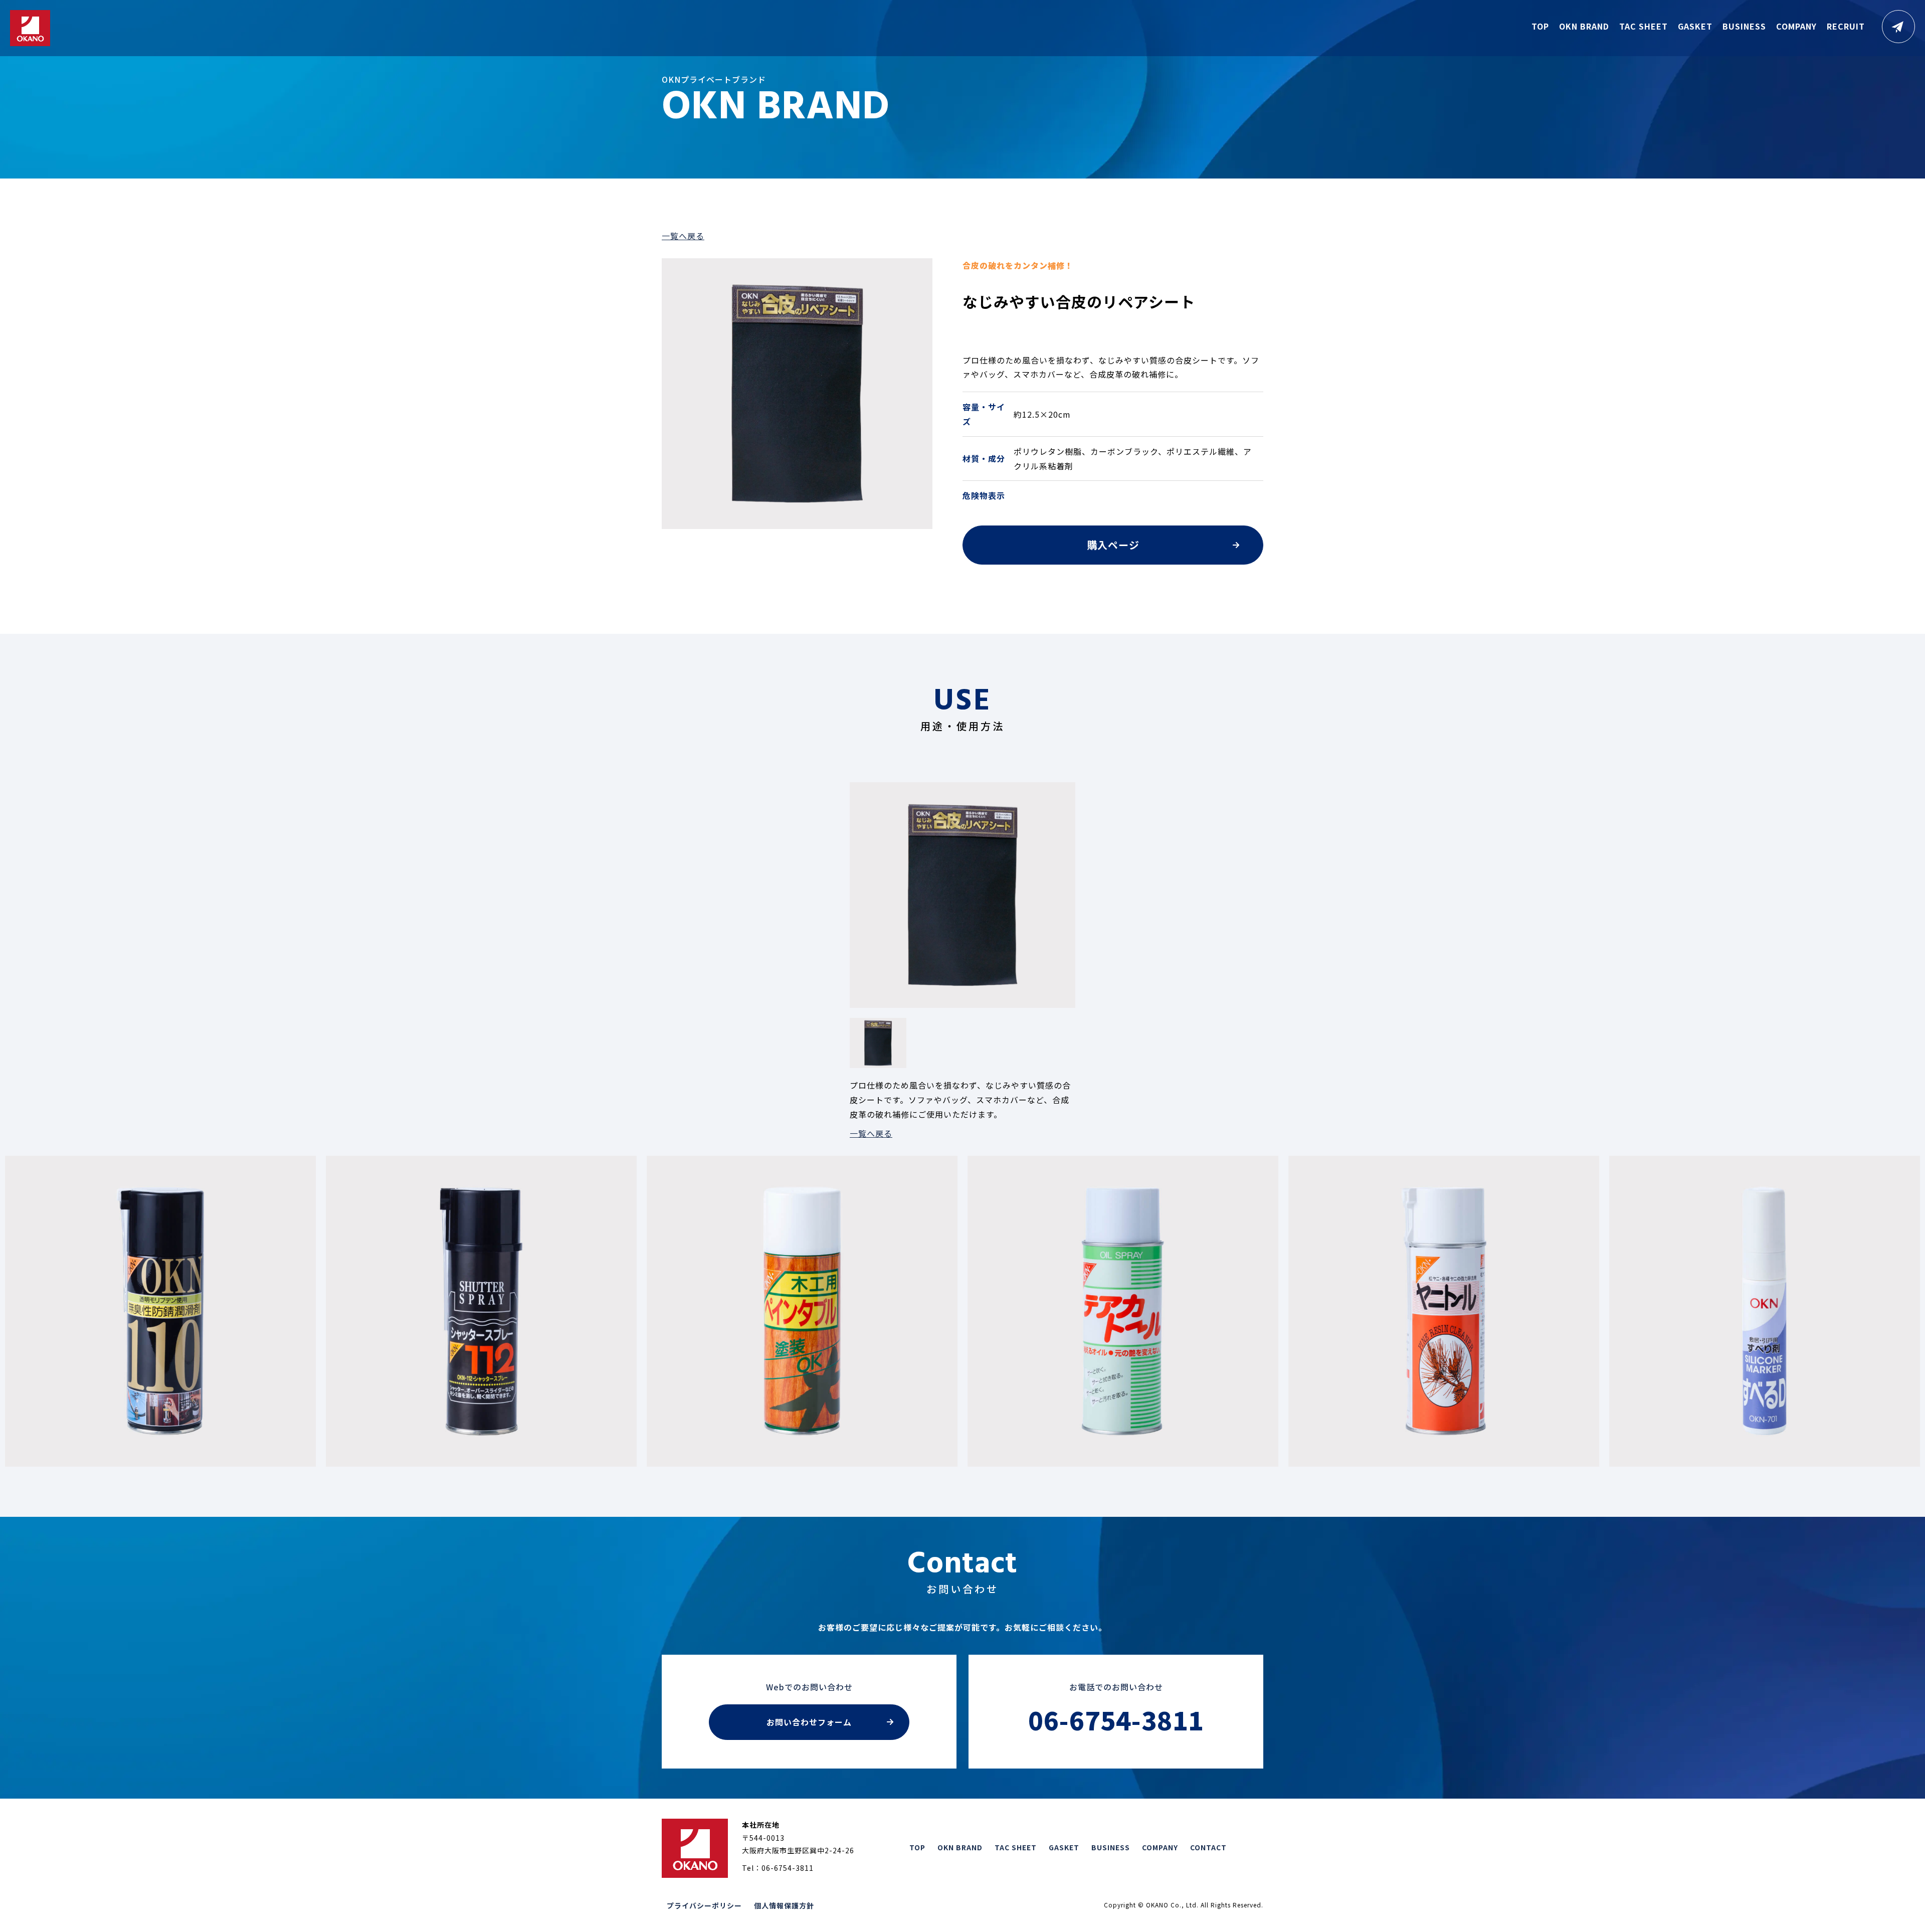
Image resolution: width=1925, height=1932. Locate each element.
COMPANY (1796, 26)
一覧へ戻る (683, 236)
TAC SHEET (1644, 26)
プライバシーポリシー (704, 1905)
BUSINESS (1744, 26)
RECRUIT (1846, 26)
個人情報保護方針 (784, 1905)
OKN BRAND (1584, 26)
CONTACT (1208, 1847)
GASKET (1695, 26)
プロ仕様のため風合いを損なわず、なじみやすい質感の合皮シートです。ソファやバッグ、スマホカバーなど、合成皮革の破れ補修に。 (1111, 367)
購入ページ (1113, 545)
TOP (1540, 26)
